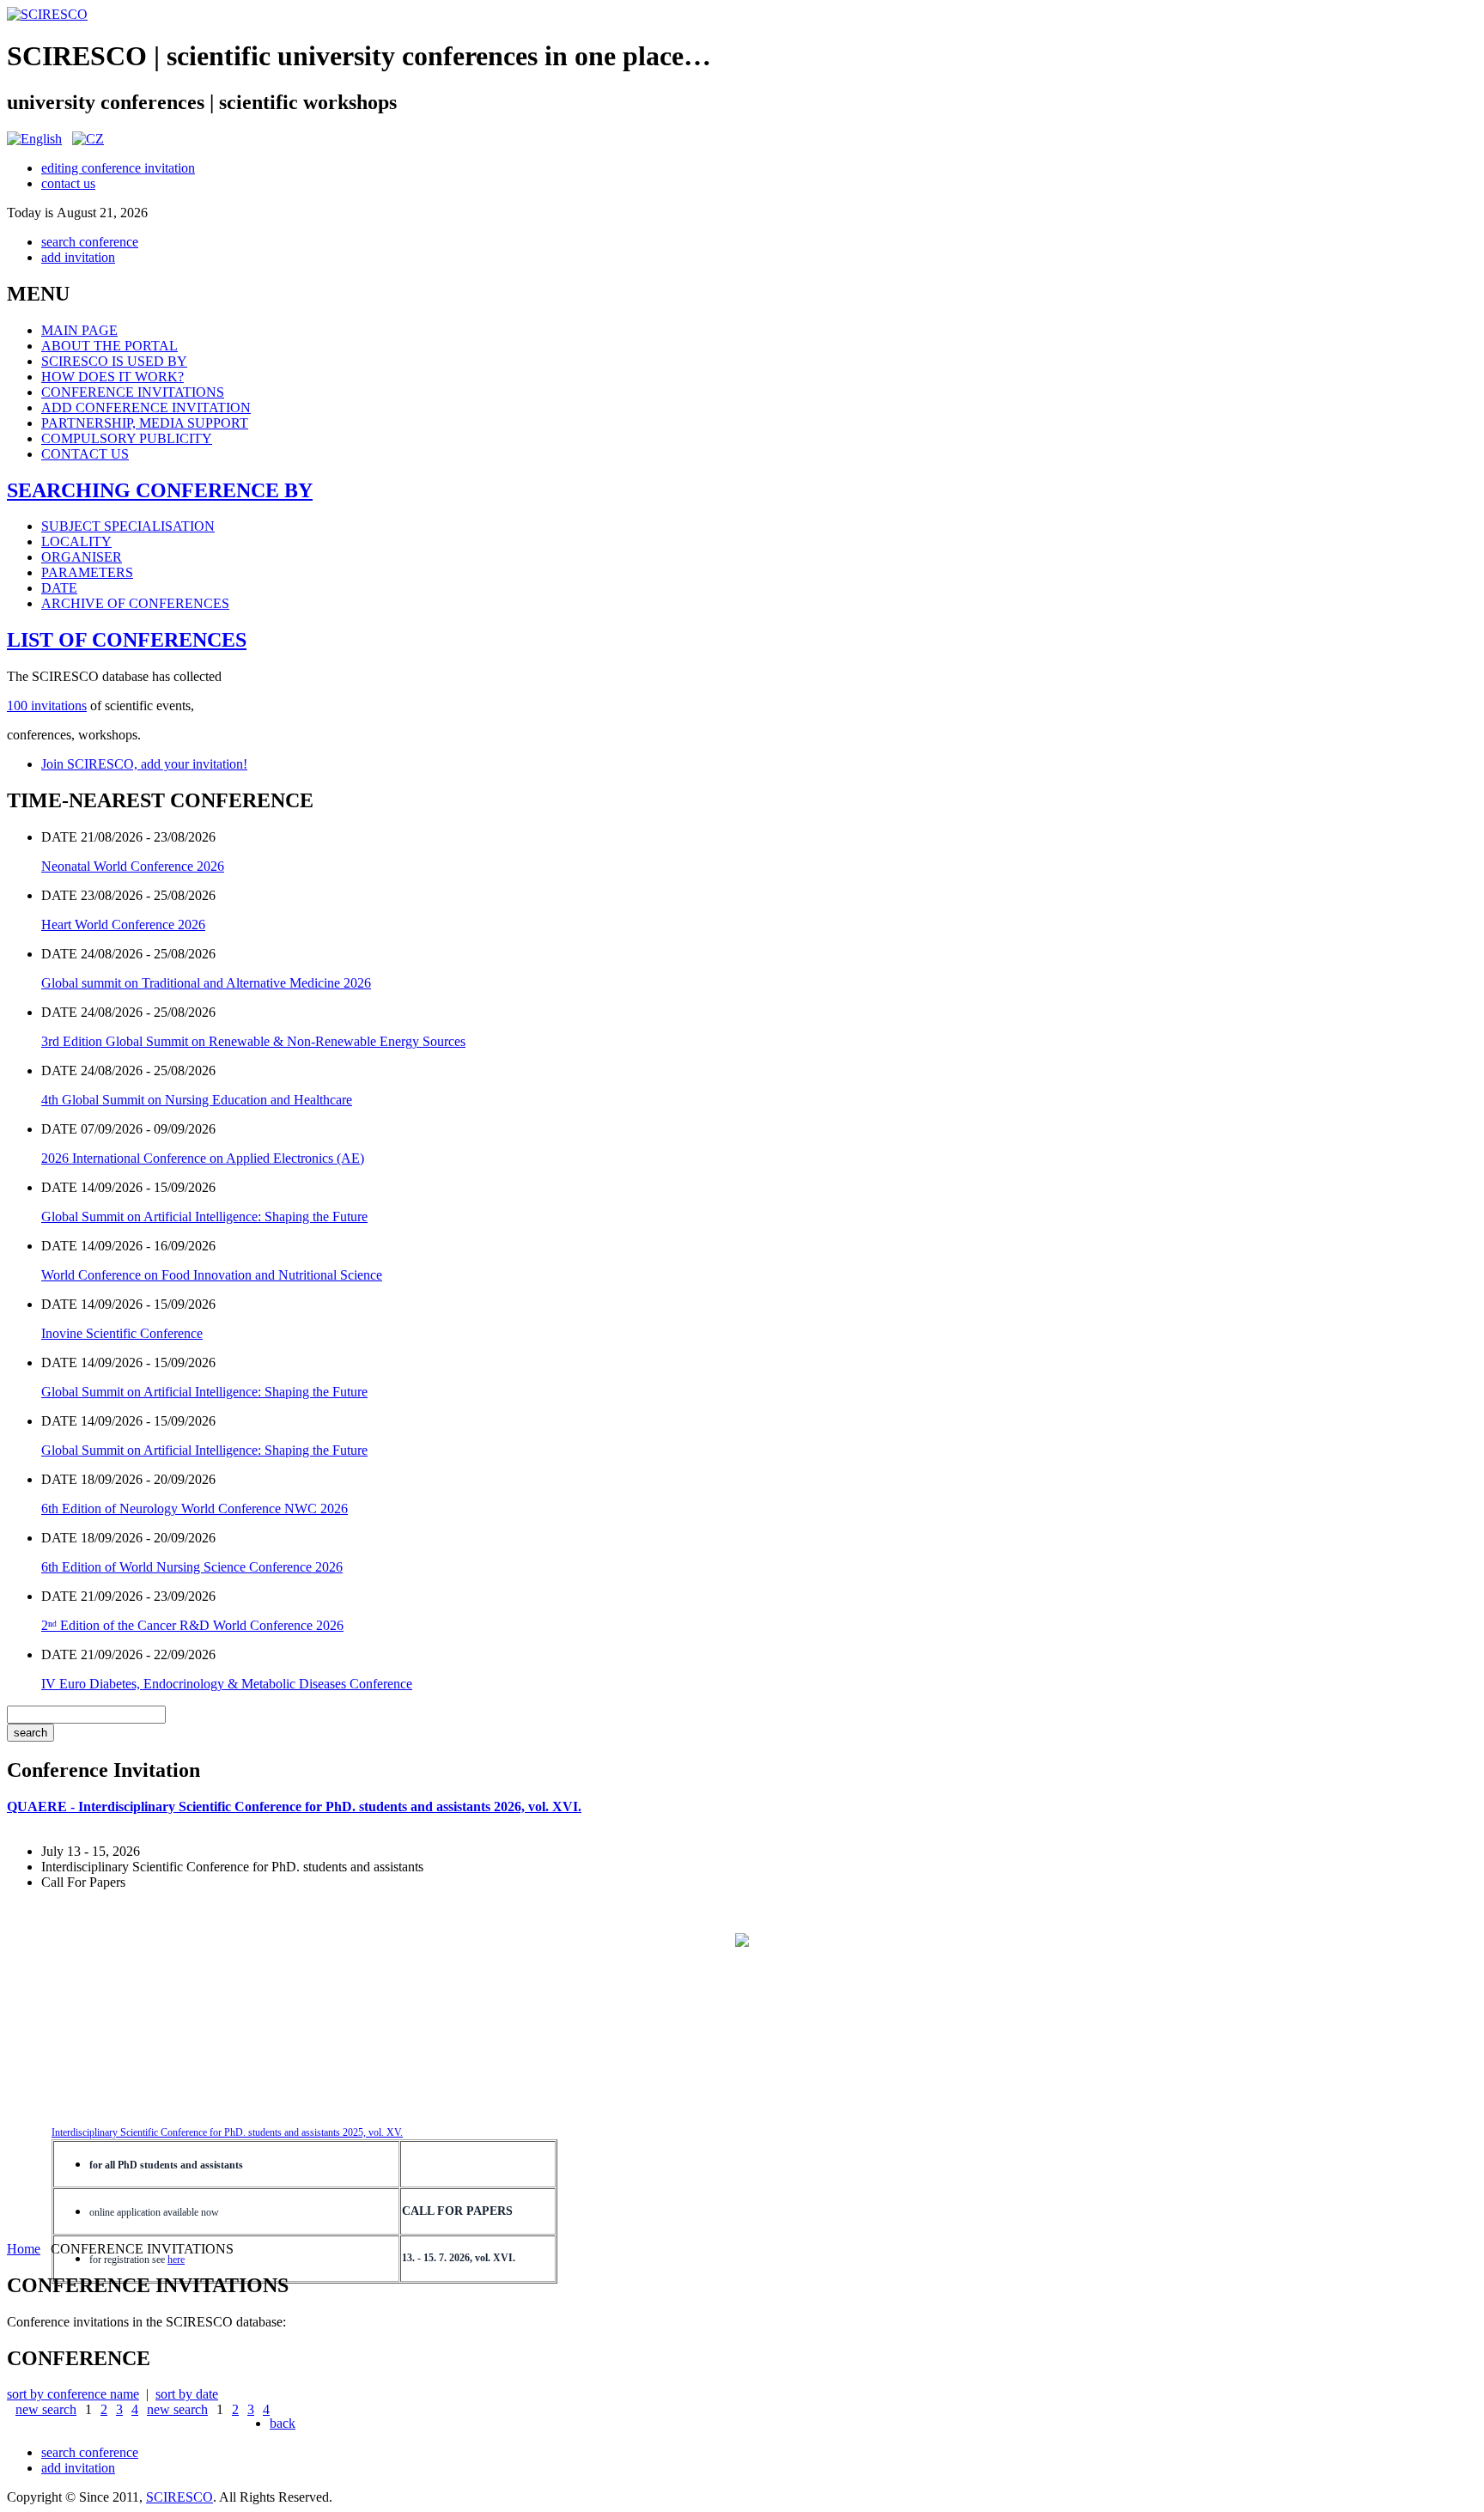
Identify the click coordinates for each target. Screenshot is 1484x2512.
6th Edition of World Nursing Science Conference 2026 (192, 1567)
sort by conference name (73, 2394)
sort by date (187, 2394)
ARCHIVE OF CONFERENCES (135, 603)
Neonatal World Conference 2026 (133, 866)
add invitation (78, 257)
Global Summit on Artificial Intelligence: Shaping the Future (204, 1216)
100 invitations (47, 706)
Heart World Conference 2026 (123, 925)
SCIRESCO (179, 2497)
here (176, 2260)
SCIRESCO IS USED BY (114, 361)
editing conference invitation (118, 168)
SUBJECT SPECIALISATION (128, 526)
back (283, 2423)
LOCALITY (76, 541)
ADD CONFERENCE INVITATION (146, 408)
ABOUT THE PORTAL (109, 346)
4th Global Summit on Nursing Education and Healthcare (197, 1100)
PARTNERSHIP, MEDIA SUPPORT (145, 423)
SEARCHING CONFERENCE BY (160, 490)
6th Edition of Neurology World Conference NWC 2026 (195, 1508)
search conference (90, 242)
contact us (68, 183)
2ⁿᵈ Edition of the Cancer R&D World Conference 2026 (192, 1625)
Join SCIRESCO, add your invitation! (144, 764)
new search (46, 2409)
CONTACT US (85, 454)
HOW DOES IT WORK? (113, 377)
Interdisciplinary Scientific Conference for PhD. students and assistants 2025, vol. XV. (227, 2132)
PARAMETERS (87, 572)
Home (24, 2249)
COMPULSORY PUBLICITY (127, 438)
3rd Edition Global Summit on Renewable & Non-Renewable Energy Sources (253, 1041)
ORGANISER (82, 557)
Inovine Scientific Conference (122, 1333)
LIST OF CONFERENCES (127, 640)
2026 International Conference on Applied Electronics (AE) (203, 1158)
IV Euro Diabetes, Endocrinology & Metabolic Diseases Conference (227, 1684)
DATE (59, 588)
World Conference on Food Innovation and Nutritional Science (212, 1275)
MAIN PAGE (79, 330)
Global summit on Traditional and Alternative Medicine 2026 (206, 983)
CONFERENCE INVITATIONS (133, 392)
